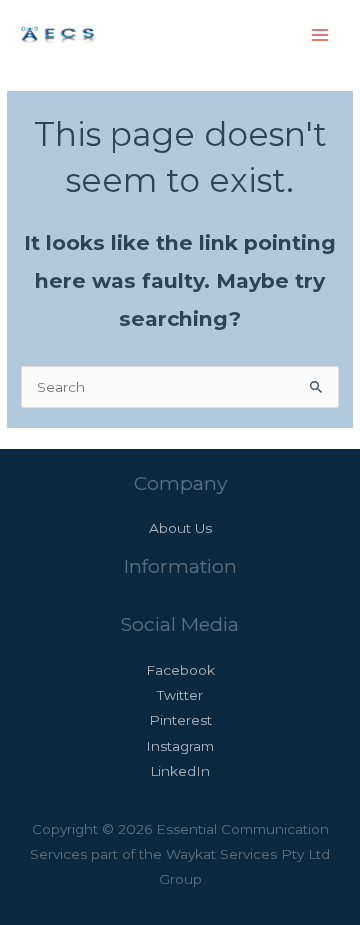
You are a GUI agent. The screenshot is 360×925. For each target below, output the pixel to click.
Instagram (180, 746)
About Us (180, 528)
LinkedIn (180, 771)
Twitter (180, 695)
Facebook (180, 670)
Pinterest (180, 720)
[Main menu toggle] (320, 35)
